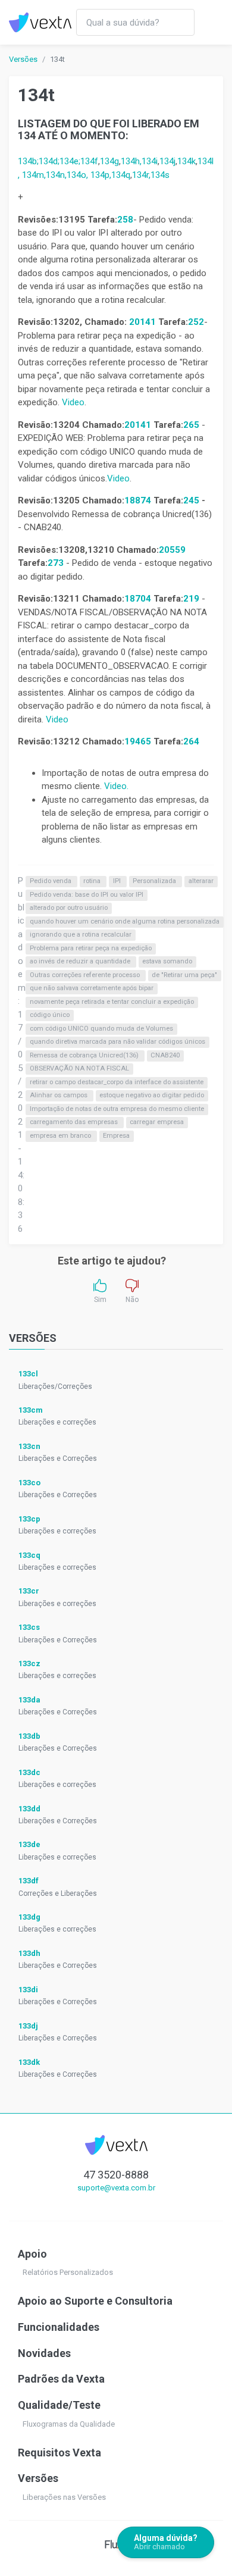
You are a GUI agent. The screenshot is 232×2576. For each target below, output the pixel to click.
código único (50, 1015)
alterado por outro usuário (69, 908)
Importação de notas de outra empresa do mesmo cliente (117, 1109)
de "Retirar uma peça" (184, 975)
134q (121, 175)
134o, (79, 175)
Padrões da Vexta (61, 2379)
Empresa (116, 1136)
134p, (101, 175)
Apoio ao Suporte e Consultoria (95, 2301)
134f (89, 161)
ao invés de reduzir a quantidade (81, 962)
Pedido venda (51, 882)
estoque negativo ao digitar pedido (152, 1096)
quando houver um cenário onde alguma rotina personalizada (125, 921)
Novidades (44, 2353)
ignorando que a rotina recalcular (81, 935)
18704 (138, 599)
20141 (142, 322)
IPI (118, 882)
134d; (49, 161)
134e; (70, 161)
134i (150, 161)
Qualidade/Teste (59, 2405)
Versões (23, 59)
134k (186, 161)
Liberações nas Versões (64, 2497)
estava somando (167, 962)
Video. (116, 786)
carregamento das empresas (75, 1123)
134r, (141, 175)
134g (109, 161)
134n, (56, 175)
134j (167, 161)
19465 (138, 741)
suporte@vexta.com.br (116, 2188)
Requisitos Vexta (59, 2453)
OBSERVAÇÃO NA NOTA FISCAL (79, 1069)
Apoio (32, 2254)
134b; (28, 161)
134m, (34, 175)
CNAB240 (165, 1055)
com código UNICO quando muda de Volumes (101, 1029)
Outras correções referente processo (86, 975)
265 (192, 425)
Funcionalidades (59, 2327)
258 (125, 220)
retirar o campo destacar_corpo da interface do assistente (117, 1082)
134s (160, 175)
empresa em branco (61, 1136)
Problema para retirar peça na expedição (91, 948)
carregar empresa (157, 1123)
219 (192, 599)
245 (191, 500)
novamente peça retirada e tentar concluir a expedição (112, 1002)
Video (73, 402)
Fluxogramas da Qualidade (69, 2424)
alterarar (201, 882)
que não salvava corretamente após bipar (92, 989)
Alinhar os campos (59, 1096)
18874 (138, 500)
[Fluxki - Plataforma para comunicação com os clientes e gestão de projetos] (116, 2544)
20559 (172, 550)
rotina (93, 882)
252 (196, 322)
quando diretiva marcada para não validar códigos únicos (117, 1042)
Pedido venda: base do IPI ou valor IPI (87, 895)
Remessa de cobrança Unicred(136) (85, 1055)
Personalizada (155, 882)
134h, (131, 161)
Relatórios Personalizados (68, 2272)
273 (57, 563)
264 (191, 741)
